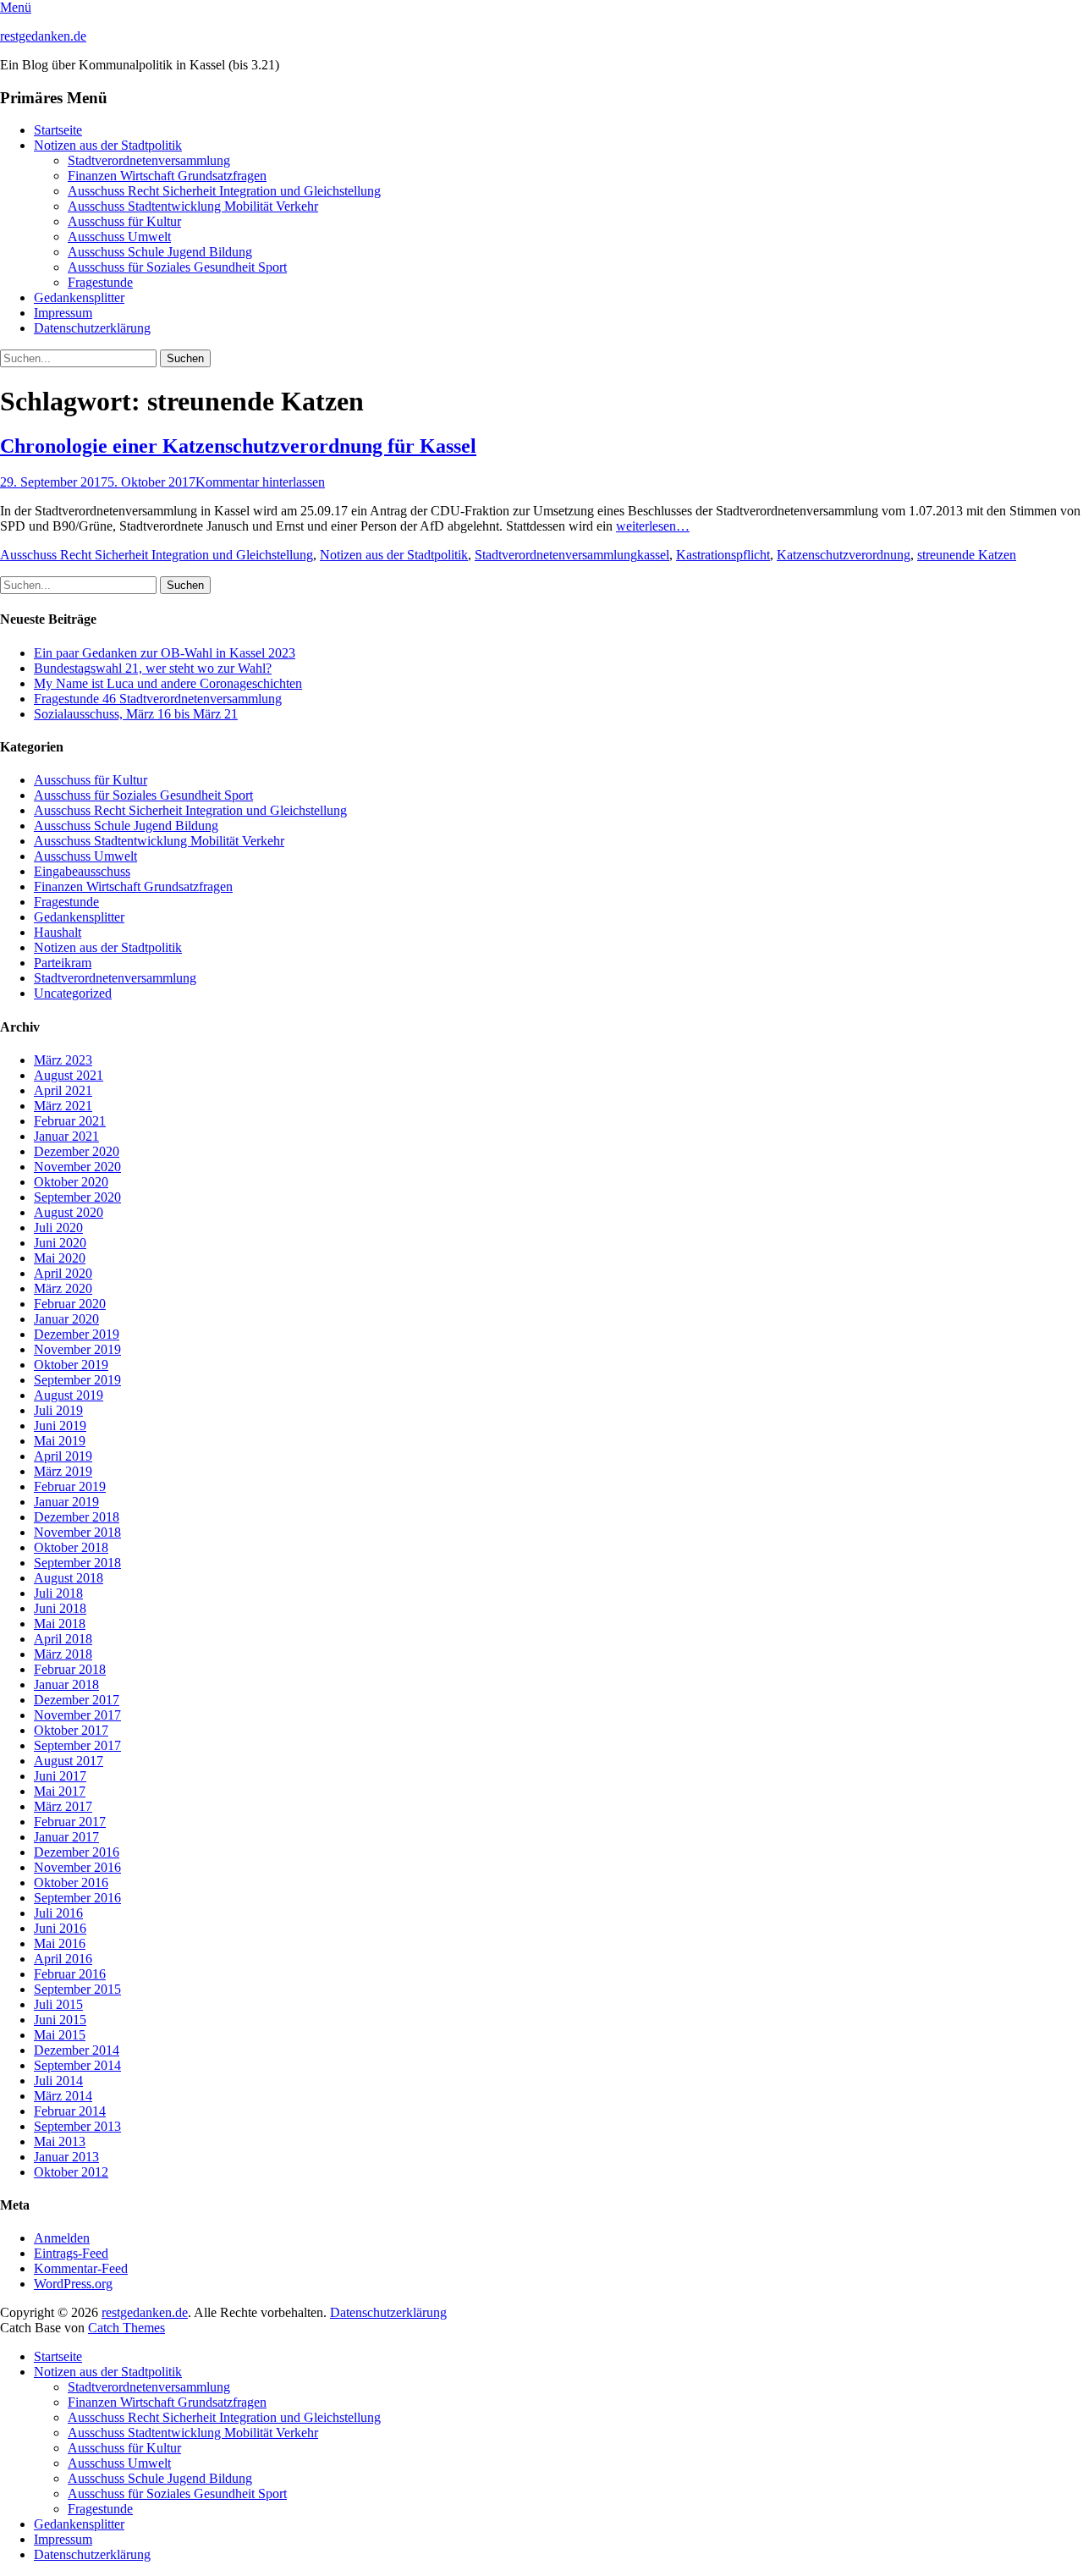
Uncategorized (73, 993)
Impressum (63, 313)
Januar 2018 (66, 1684)
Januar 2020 (66, 1319)
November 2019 (77, 1349)
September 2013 (77, 2126)
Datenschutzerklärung (92, 328)
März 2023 (63, 1060)
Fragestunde (100, 282)
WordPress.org (73, 2284)
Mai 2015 (60, 2035)
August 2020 (69, 1212)
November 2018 (77, 1532)
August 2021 (69, 1075)
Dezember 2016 (77, 1852)
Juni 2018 (60, 1608)
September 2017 (77, 1745)
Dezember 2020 (77, 1151)
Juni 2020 (60, 1243)
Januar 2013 (66, 2157)
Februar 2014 (70, 2111)
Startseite (58, 130)
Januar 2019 (66, 1502)
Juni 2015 (60, 2020)
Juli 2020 (58, 1227)
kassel (653, 555)
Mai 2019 (60, 1441)
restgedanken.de (43, 36)
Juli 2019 (58, 1410)
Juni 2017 (60, 1776)
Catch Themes (126, 2328)
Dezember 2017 (77, 1700)
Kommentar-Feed (81, 2268)
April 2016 (63, 1959)
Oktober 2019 (71, 1365)
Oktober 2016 (71, 1882)
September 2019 (77, 1380)
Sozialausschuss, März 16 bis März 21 (136, 714)
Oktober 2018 (71, 1547)
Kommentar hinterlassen (260, 482)
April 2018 (63, 1639)
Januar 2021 (66, 1136)
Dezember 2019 (77, 1334)
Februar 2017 (70, 1822)
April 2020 (63, 1273)
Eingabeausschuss (82, 871)
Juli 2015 (58, 2004)
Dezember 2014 (77, 2050)
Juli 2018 (58, 1593)
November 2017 (77, 1715)
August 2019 (69, 1395)
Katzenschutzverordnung (844, 555)
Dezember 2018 (77, 1517)
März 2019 (63, 1471)
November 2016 (77, 1867)
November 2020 (77, 1167)
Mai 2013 (60, 2141)
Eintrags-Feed (71, 2253)
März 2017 (63, 1806)
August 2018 (69, 1578)
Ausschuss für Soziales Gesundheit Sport (177, 267)
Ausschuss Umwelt (119, 237)
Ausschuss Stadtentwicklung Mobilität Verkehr (193, 206)
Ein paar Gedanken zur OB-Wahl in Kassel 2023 (165, 653)
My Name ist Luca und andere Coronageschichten (168, 683)
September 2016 (77, 1898)
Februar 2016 (70, 1974)
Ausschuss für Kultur (124, 221)
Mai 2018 (60, 1624)
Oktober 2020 (71, 1182)
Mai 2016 (60, 1943)
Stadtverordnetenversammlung (149, 160)
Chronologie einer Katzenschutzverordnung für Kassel (238, 446)
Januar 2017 (66, 1837)
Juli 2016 (58, 1913)
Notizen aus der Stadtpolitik (108, 145)
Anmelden (62, 2238)
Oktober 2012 (71, 2172)
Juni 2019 (60, 1426)
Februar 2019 (70, 1486)
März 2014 (63, 2096)
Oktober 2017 (71, 1730)
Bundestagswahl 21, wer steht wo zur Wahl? (153, 668)
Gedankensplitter (79, 297)
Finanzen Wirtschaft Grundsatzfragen (167, 176)
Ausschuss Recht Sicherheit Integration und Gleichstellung (224, 191)
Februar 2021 (70, 1121)
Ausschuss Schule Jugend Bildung (160, 252)
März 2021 (63, 1106)
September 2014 (77, 2065)
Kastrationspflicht (723, 555)
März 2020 (63, 1288)
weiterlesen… (653, 526)
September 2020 (77, 1197)
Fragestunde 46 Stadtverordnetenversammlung (158, 699)
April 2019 (63, 1456)
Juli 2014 (58, 2081)
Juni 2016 (60, 1928)
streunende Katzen (967, 555)
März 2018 (63, 1654)
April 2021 (63, 1090)
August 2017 (69, 1761)
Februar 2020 (70, 1304)
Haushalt (58, 932)
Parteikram (63, 963)
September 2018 (77, 1563)
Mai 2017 (60, 1791)
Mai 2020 (60, 1258)
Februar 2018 (70, 1669)
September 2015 (77, 1989)
